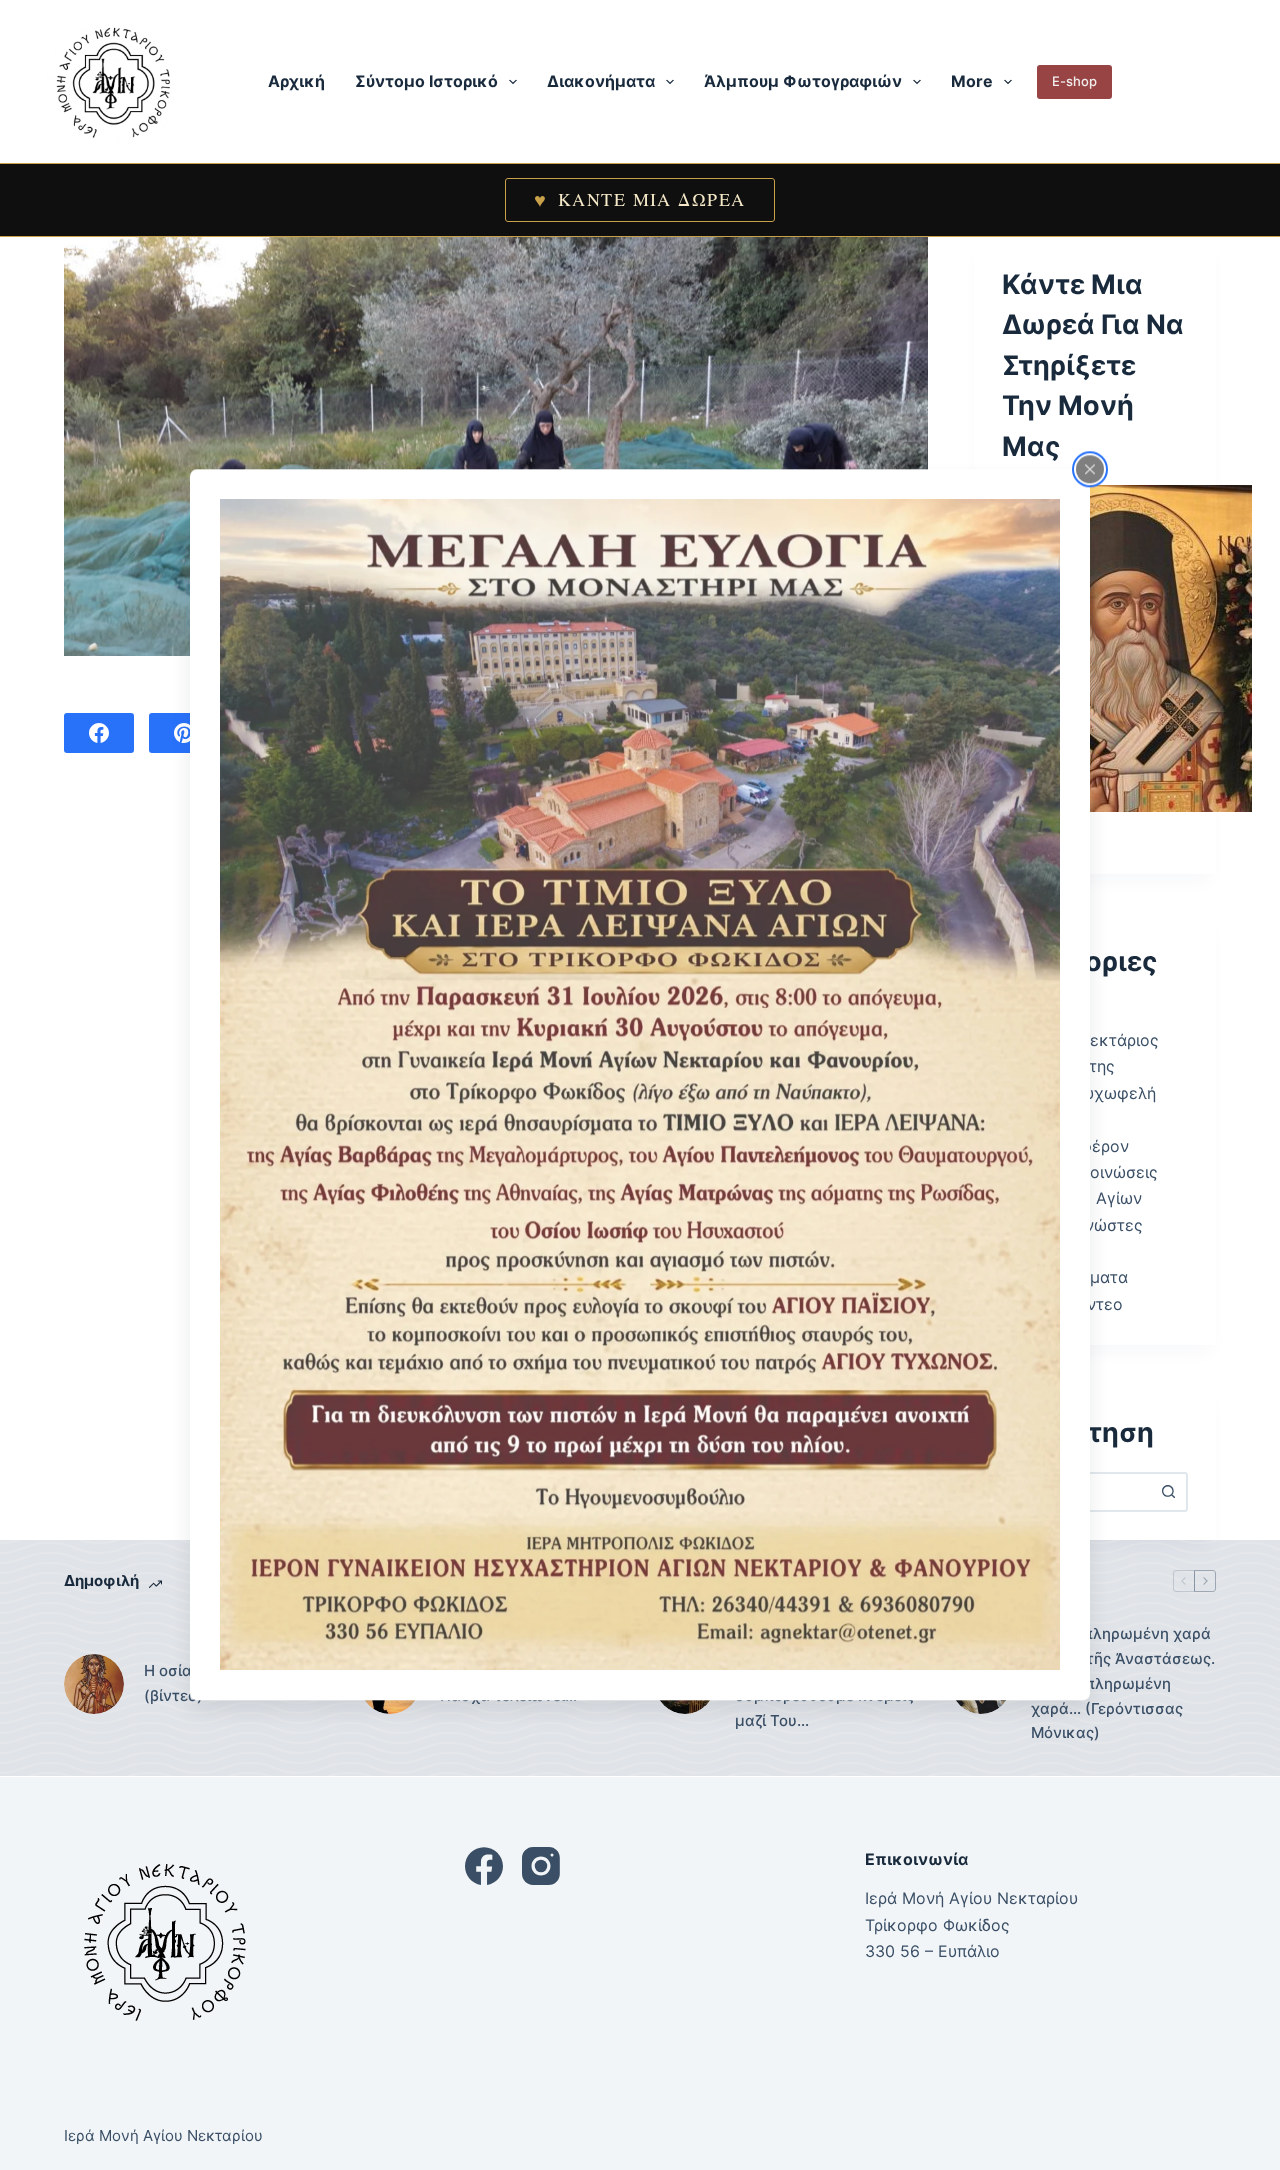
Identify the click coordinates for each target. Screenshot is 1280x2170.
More (972, 81)
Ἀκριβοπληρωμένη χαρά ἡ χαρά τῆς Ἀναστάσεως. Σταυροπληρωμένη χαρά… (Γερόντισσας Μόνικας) (1123, 1683)
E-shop (1074, 81)
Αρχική (296, 81)
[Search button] (1168, 1492)
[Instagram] (541, 1866)
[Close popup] (1090, 469)
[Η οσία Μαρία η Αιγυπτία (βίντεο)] (94, 1684)
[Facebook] (99, 733)
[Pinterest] (184, 733)
